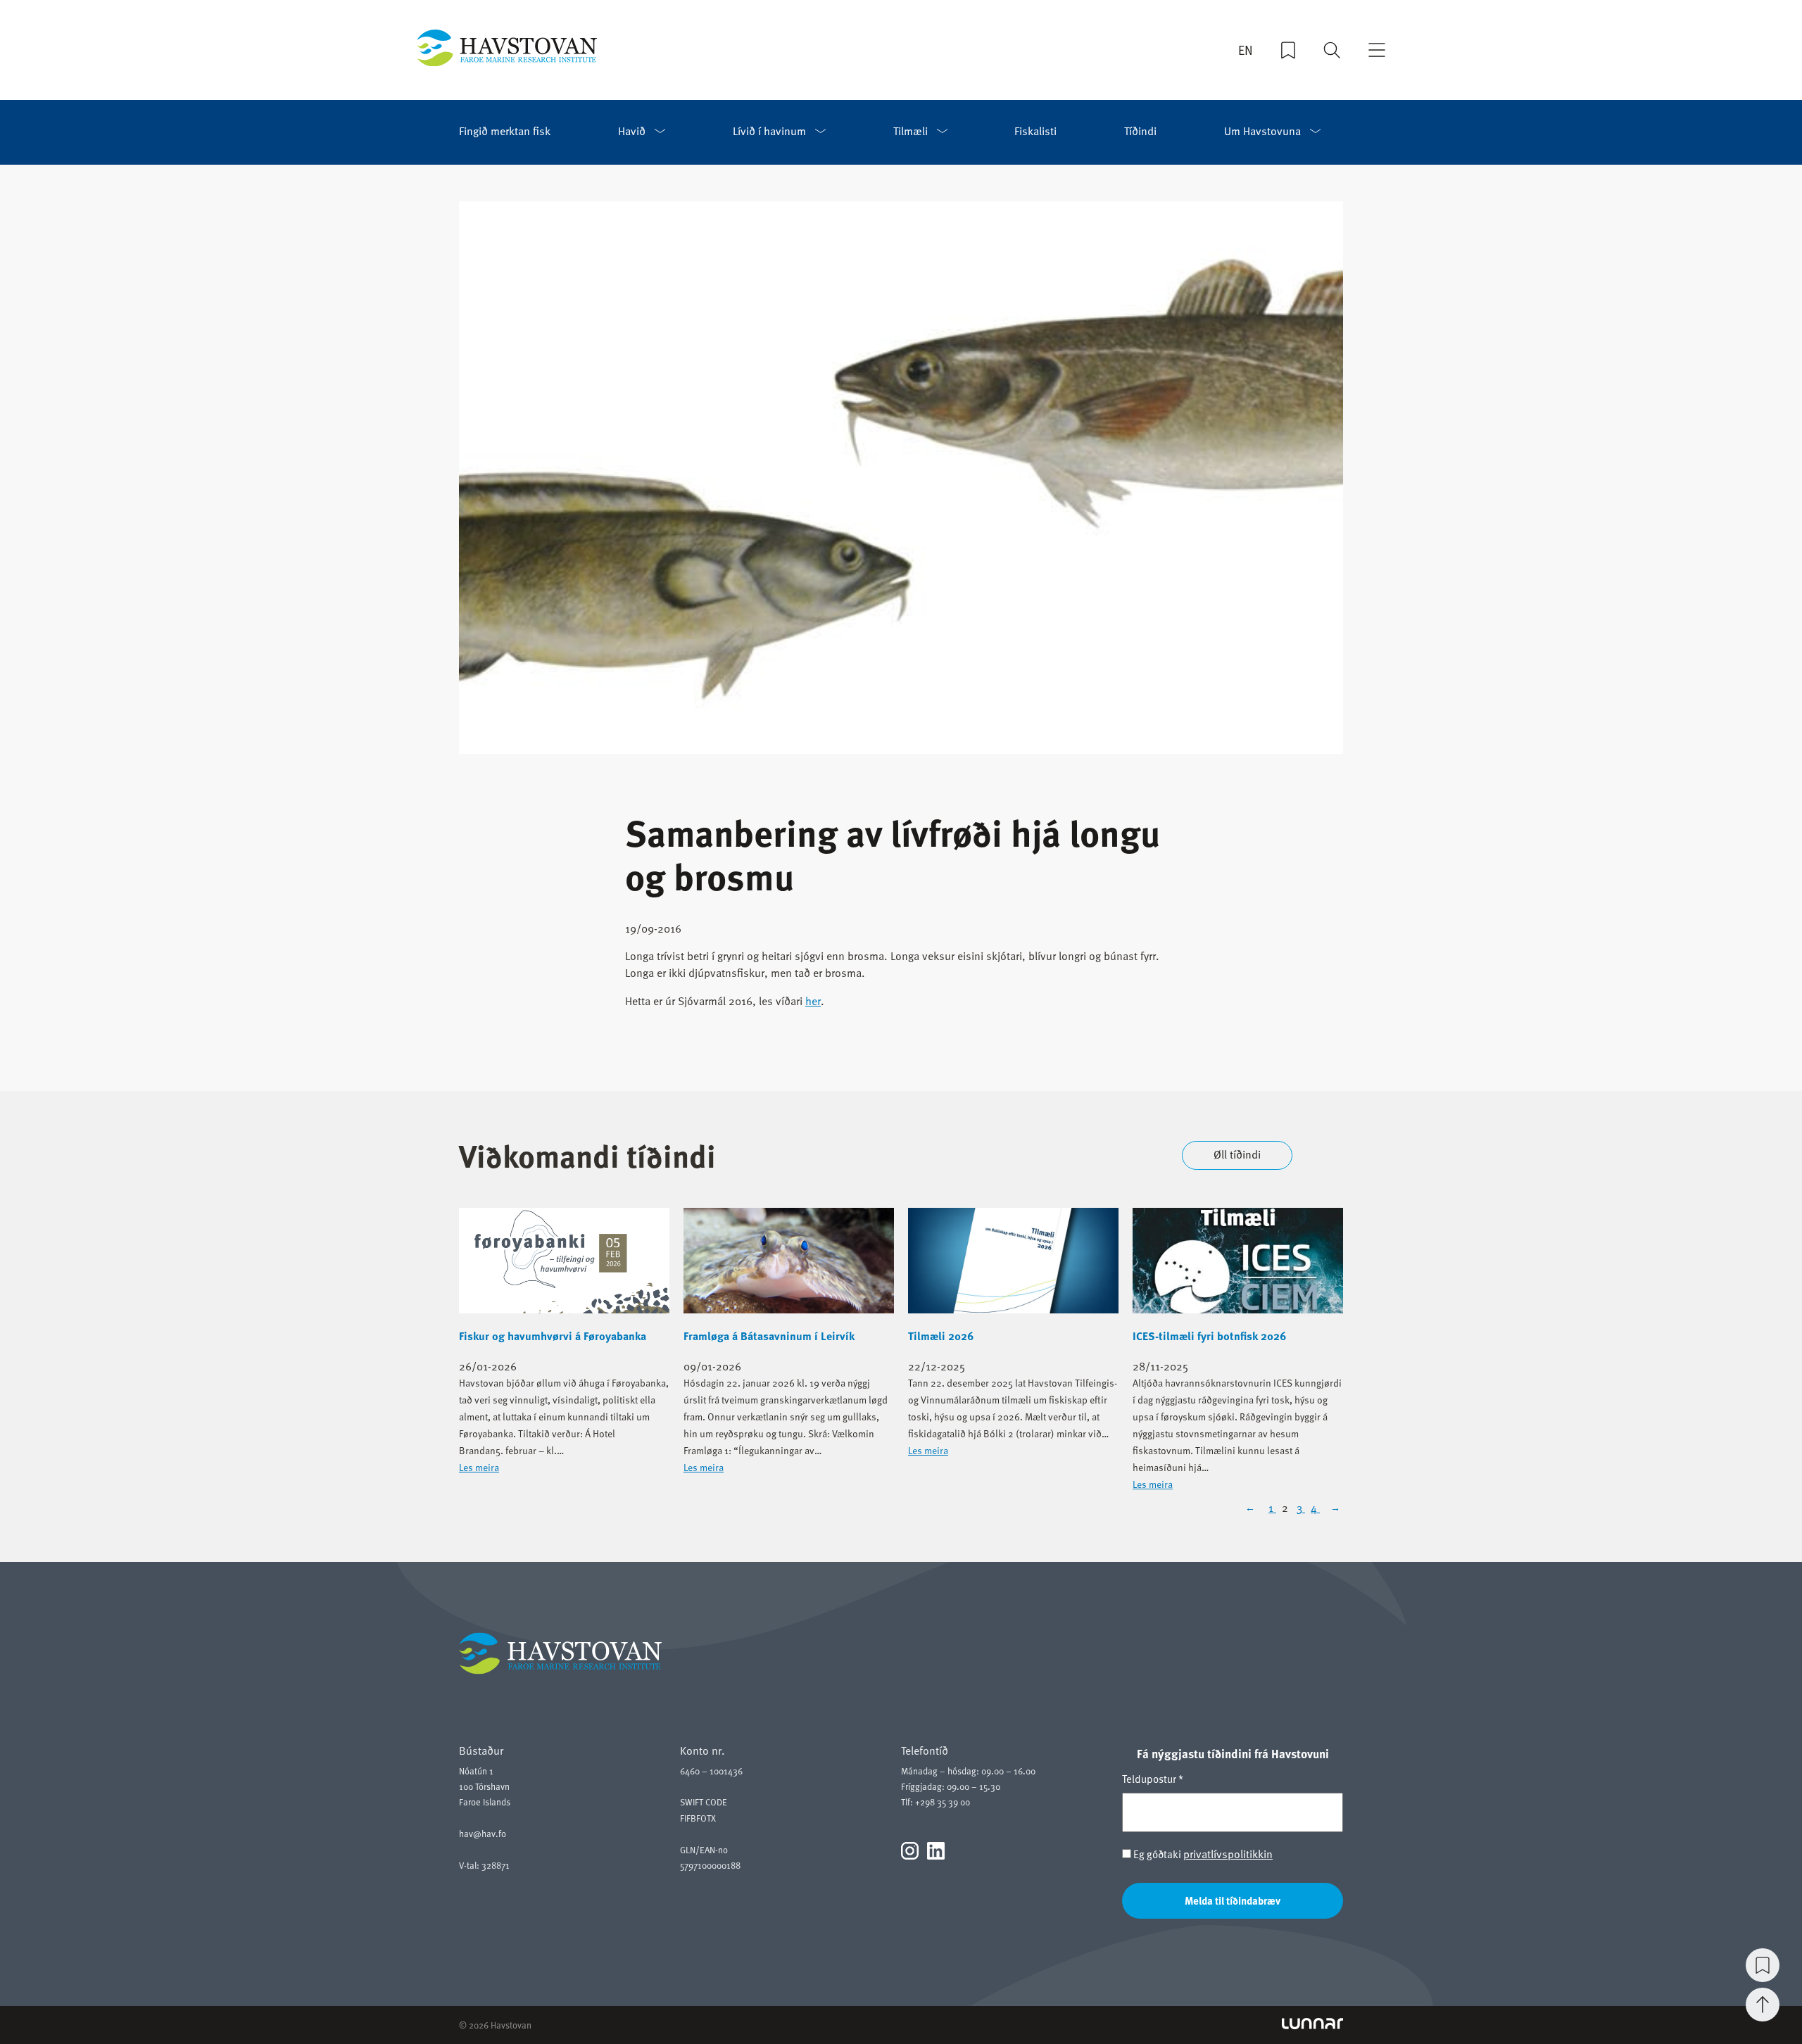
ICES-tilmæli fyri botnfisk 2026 (1209, 1336)
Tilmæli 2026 (941, 1336)
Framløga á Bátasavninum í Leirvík (769, 1336)
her (813, 1001)
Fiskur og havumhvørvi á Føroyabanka (553, 1336)
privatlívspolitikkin (1228, 1854)
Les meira (479, 1467)
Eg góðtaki (1202, 1854)
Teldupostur (1153, 1779)
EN (1246, 50)
